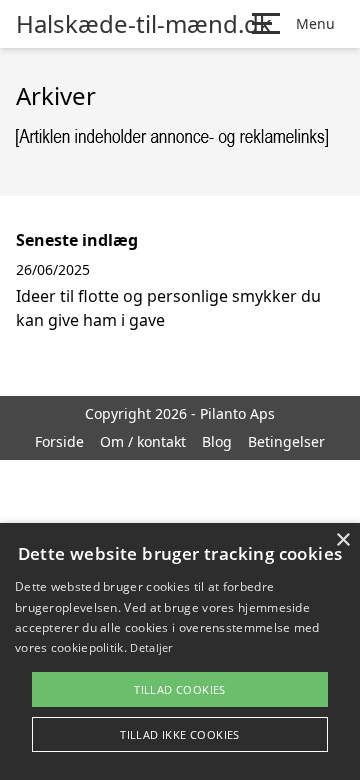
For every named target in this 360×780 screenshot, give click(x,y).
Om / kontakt (143, 441)
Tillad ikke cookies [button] (180, 734)
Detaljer (151, 647)
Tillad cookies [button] (180, 689)
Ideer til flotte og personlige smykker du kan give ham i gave (168, 308)
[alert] (180, 651)
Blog (217, 441)
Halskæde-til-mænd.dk (144, 24)
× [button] (342, 540)
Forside (59, 441)
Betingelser (286, 441)
